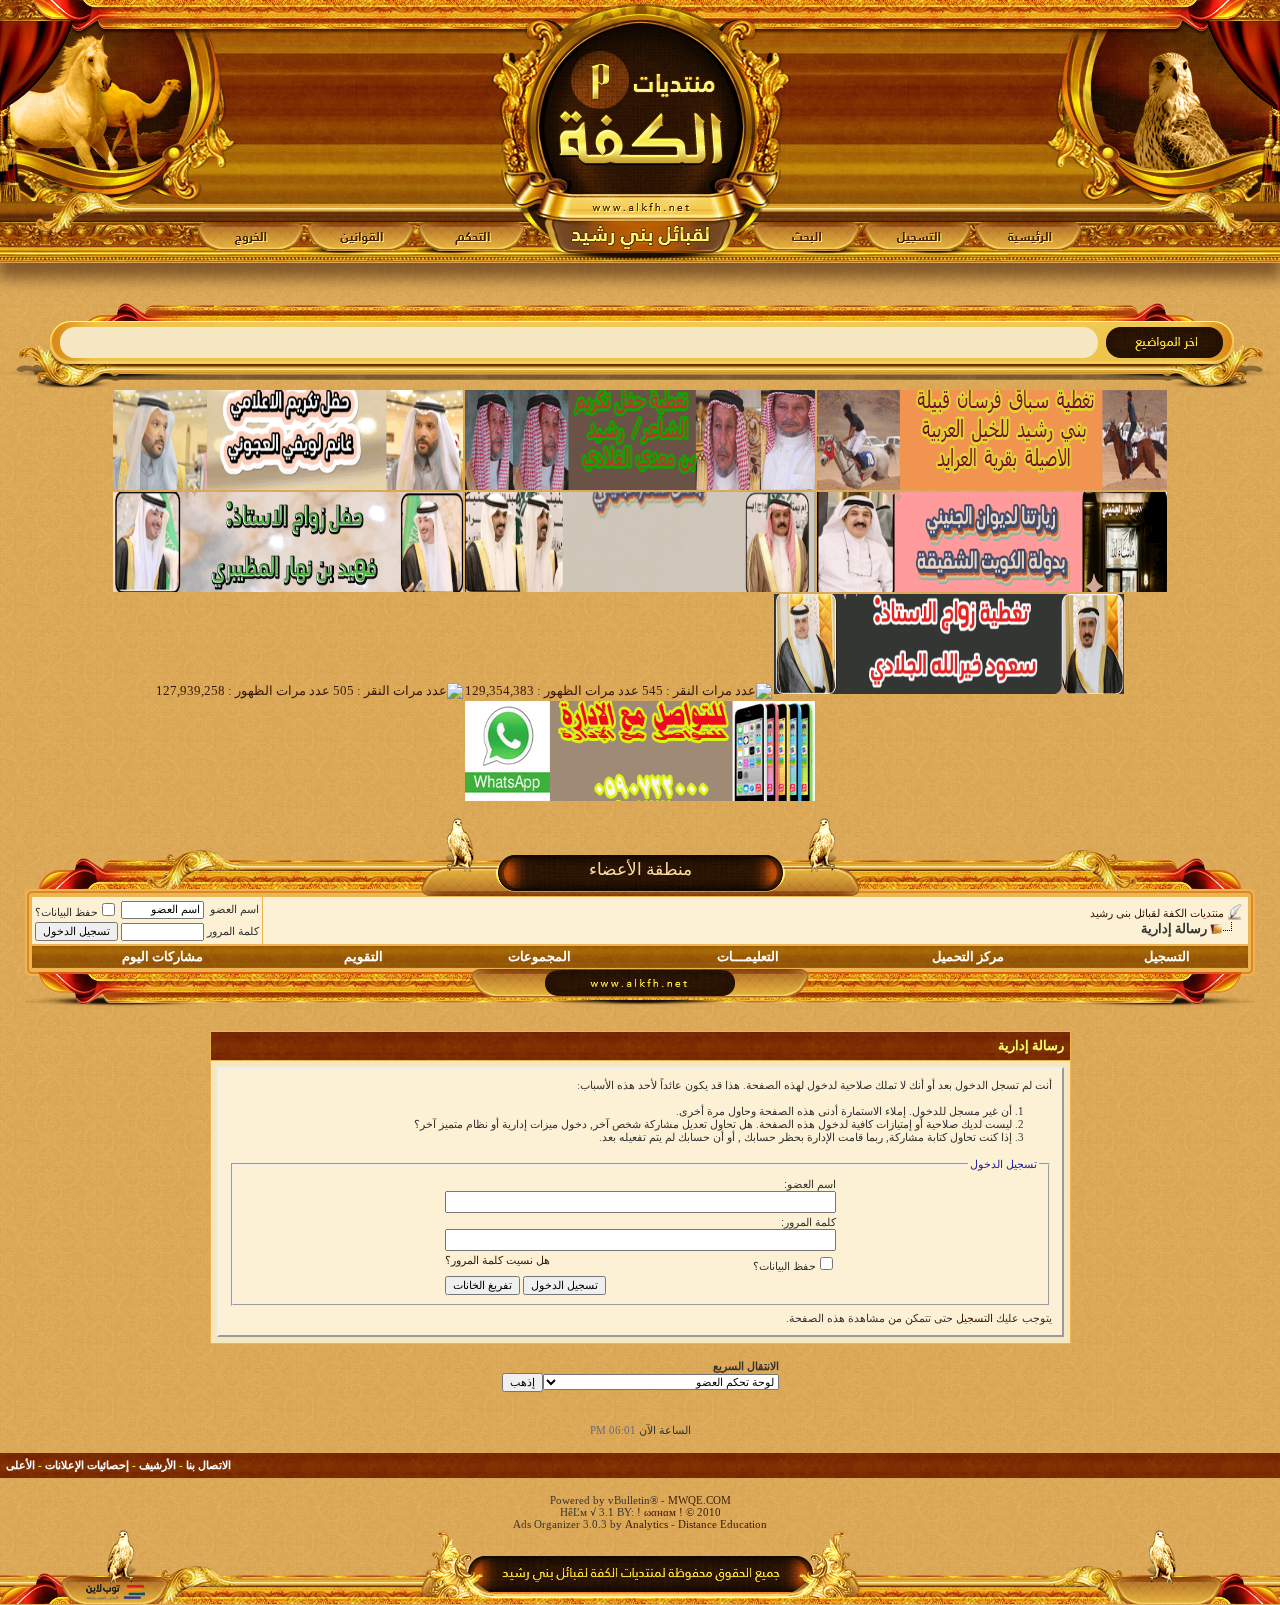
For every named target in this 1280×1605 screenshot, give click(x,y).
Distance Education (722, 1524)
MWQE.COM (699, 1500)
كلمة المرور (233, 931)
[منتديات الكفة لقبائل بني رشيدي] (640, 131)
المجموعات (539, 956)
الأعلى (20, 1465)
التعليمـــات (748, 956)
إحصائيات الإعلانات (87, 1465)
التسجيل (1167, 956)
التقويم (363, 956)
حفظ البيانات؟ (66, 912)
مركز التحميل (968, 956)
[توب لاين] (115, 1591)
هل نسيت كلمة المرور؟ (497, 1260)
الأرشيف (157, 1465)
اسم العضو (234, 909)
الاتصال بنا (208, 1465)
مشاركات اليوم (162, 956)
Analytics (646, 1524)
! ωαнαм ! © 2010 (677, 1512)
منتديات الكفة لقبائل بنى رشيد (1157, 913)
